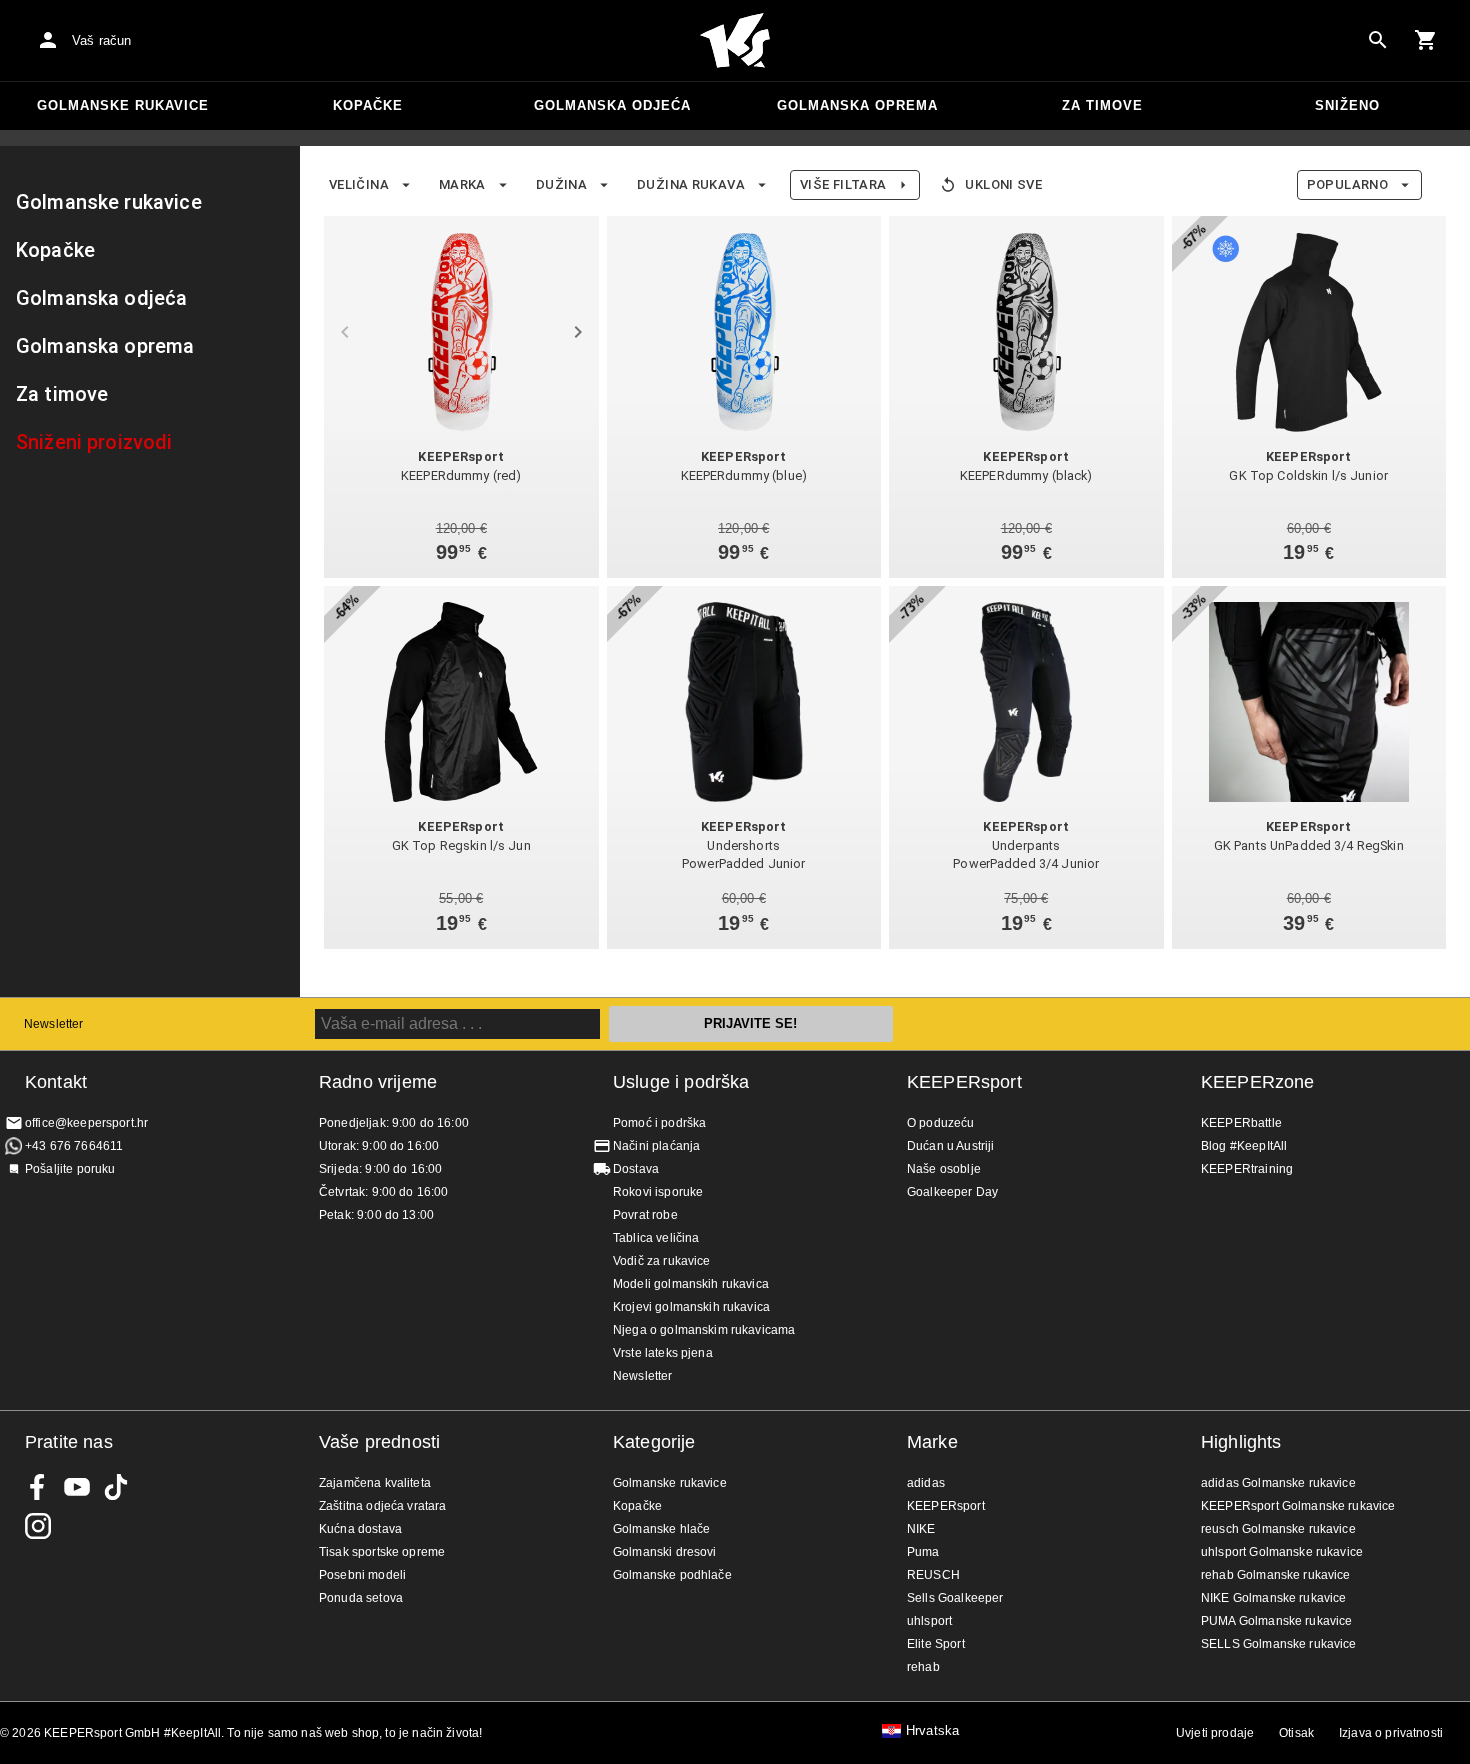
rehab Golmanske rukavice (1276, 1575)
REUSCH (933, 1575)
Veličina (359, 184)
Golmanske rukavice (123, 105)
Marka (462, 184)
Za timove (1102, 105)
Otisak (1296, 1733)
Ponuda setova (361, 1598)
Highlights (1241, 1442)
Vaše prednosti (379, 1442)
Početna (735, 41)
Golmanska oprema (857, 105)
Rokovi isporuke (658, 1192)
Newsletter (54, 1024)
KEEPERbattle (1241, 1123)
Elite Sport (936, 1644)
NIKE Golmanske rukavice (1273, 1598)
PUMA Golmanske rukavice (1276, 1621)
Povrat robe (645, 1215)
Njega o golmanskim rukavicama (704, 1330)
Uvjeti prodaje (1215, 1733)
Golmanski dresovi (665, 1552)
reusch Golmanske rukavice (1278, 1529)
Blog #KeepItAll (1244, 1146)
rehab (923, 1667)
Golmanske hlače (661, 1529)
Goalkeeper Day (952, 1192)
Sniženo (1347, 105)
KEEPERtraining (1247, 1169)
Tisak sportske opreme (382, 1552)
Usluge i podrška (681, 1082)
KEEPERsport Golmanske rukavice (1298, 1506)
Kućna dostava (360, 1529)
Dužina (561, 184)
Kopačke (368, 105)
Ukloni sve (1003, 184)
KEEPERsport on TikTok (116, 1487)
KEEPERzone (1258, 1082)
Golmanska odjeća (612, 105)
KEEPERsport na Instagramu (38, 1526)
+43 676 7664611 (74, 1146)
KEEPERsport (964, 1082)
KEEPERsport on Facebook (38, 1487)
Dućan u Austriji (950, 1146)
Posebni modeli (362, 1575)
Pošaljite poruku (70, 1169)
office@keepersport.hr (86, 1123)
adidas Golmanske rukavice (1278, 1483)
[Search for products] (1378, 40)
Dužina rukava (691, 184)
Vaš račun (101, 40)
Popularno (1347, 184)
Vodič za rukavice (662, 1261)
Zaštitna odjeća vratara (382, 1506)
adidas (926, 1483)
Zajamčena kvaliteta (375, 1483)
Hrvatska (932, 1731)
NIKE (921, 1529)
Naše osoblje (944, 1169)
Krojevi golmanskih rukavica (691, 1307)
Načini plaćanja (656, 1146)
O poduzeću (941, 1123)
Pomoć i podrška (659, 1123)
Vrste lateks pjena (663, 1353)
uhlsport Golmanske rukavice (1282, 1552)
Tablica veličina (656, 1238)
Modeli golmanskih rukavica (691, 1284)
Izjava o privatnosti (1391, 1733)
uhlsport (929, 1621)
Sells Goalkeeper (955, 1598)
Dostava (636, 1169)
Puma (923, 1552)
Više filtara (843, 184)
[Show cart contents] (1426, 40)
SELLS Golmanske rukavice (1279, 1644)
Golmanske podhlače (672, 1575)
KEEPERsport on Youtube (77, 1487)
